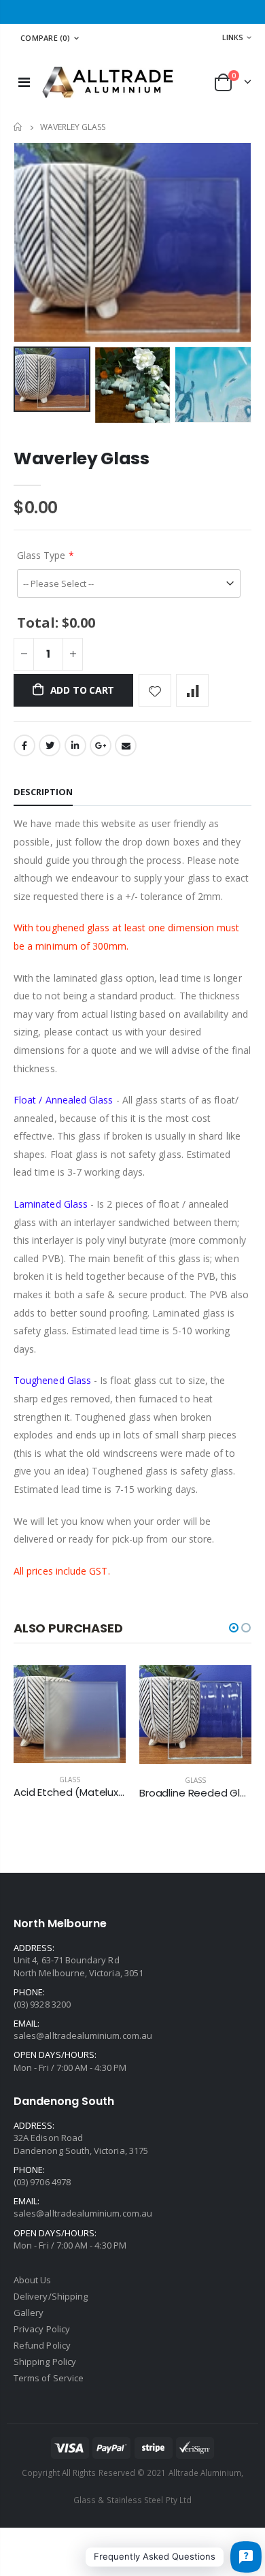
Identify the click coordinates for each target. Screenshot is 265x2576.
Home (19, 127)
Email (126, 745)
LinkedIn (75, 745)
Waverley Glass (82, 458)
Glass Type (41, 555)
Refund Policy (42, 2345)
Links (233, 37)
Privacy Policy (42, 2329)
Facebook (24, 745)
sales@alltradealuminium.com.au (83, 2035)
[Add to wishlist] (155, 690)
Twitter (50, 745)
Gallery (29, 2313)
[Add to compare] (192, 690)
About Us (33, 2280)
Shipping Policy (45, 2362)
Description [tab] (43, 792)
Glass (70, 1780)
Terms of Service (49, 2378)
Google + (101, 745)
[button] (234, 1628)
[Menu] (24, 82)
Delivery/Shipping (51, 2296)
